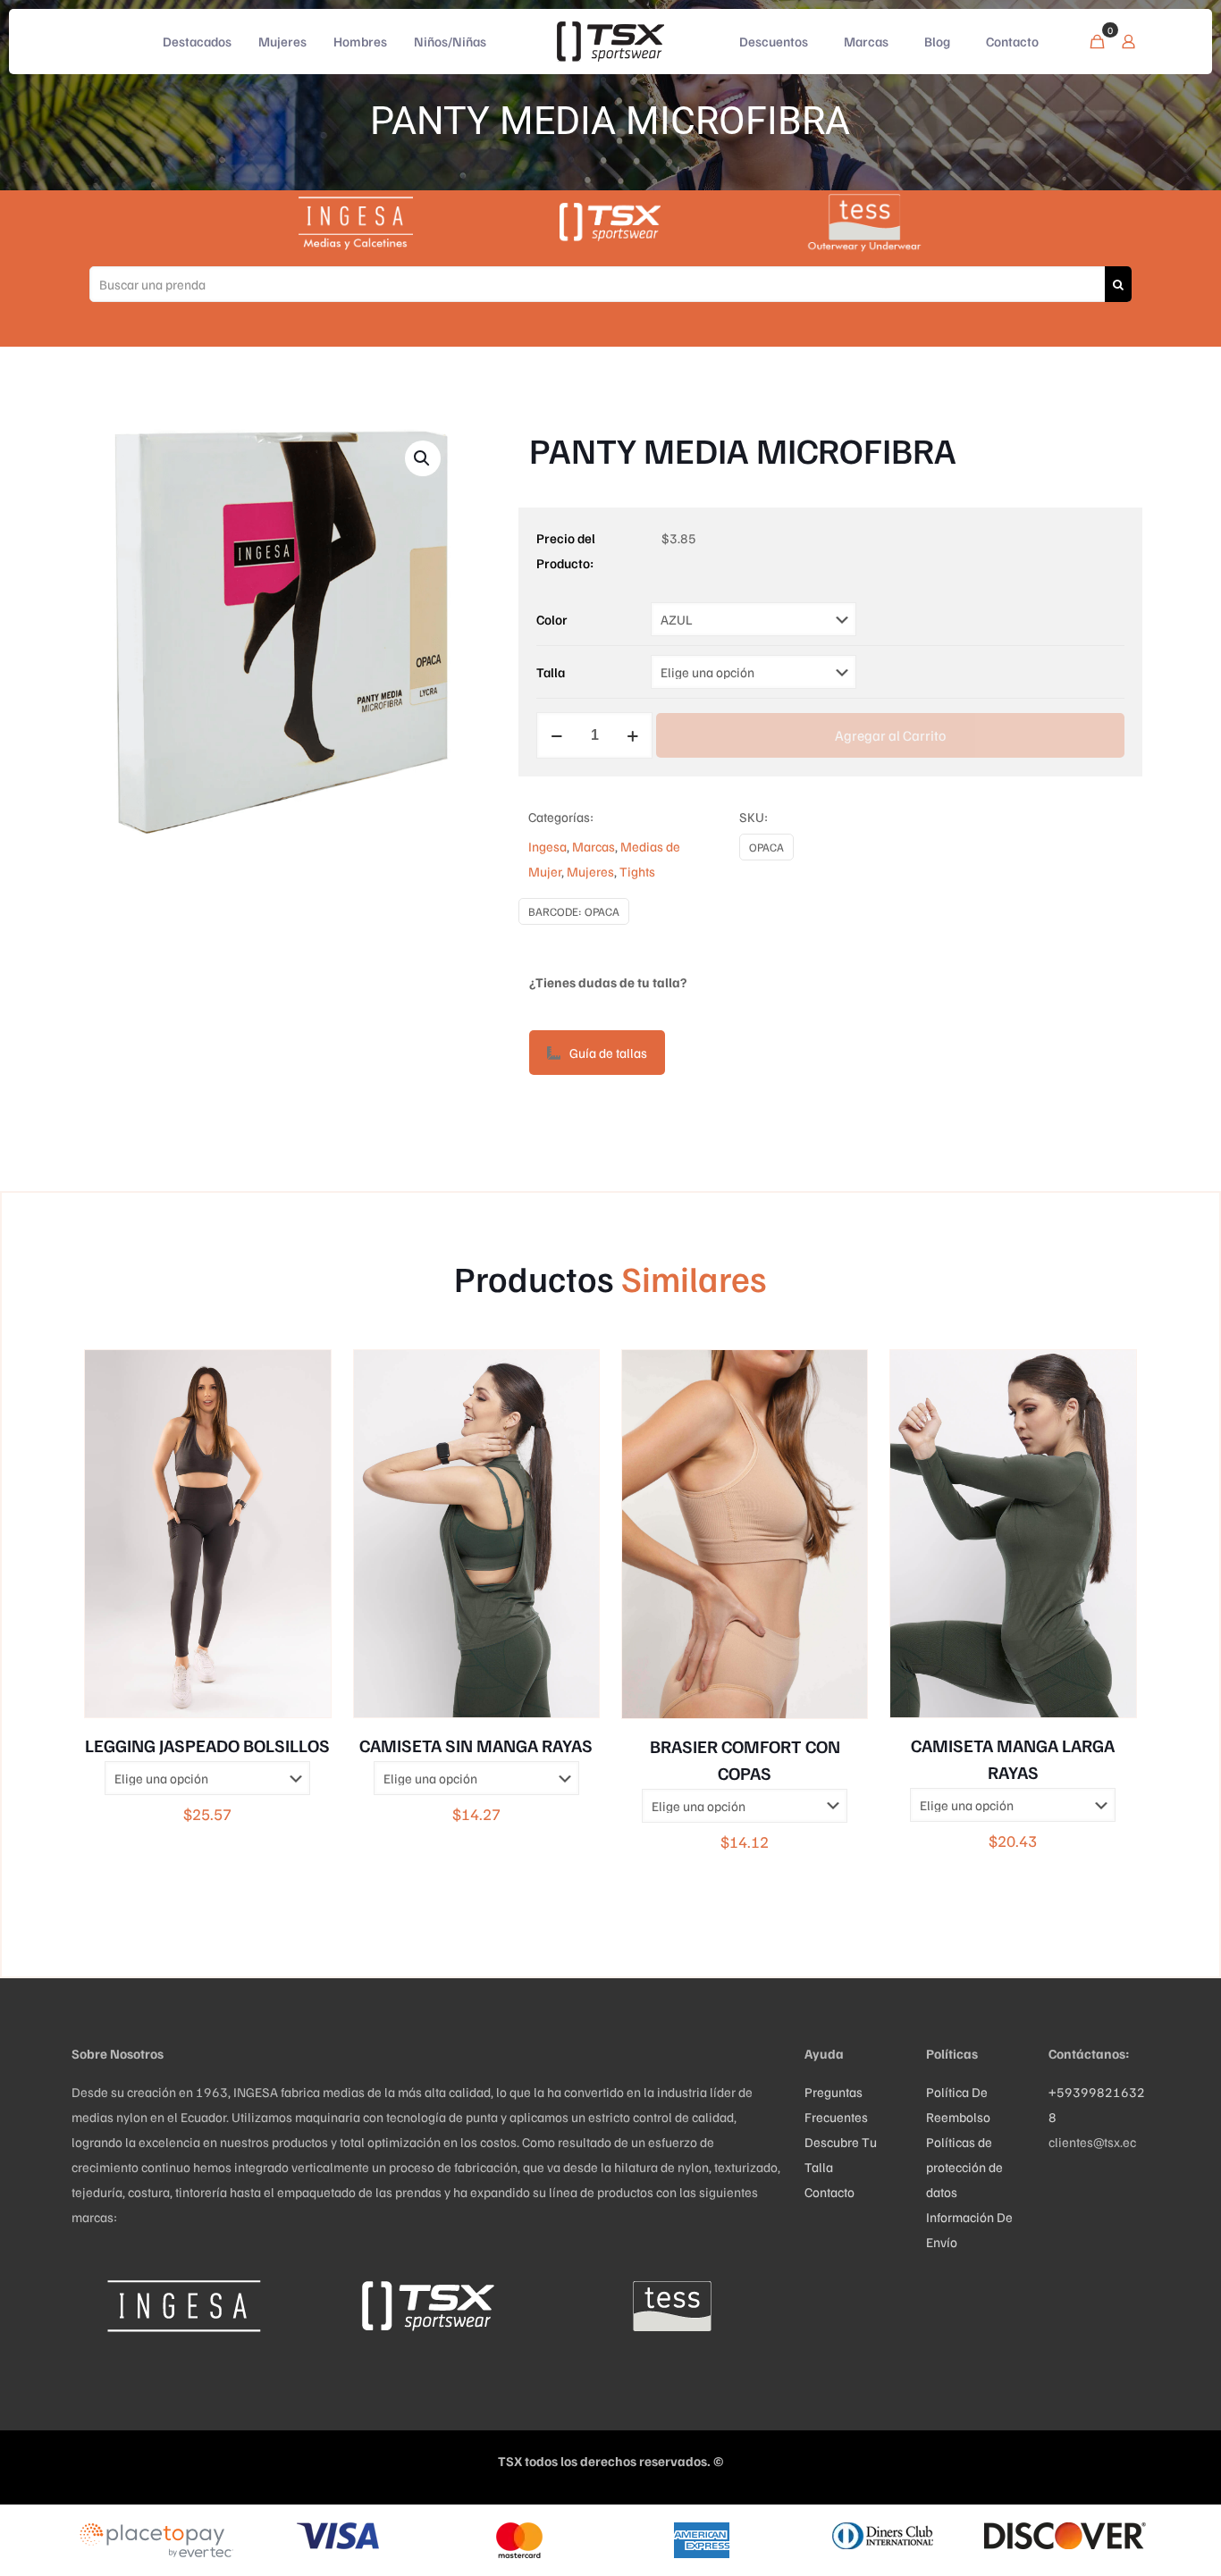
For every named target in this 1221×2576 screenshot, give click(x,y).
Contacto (829, 2192)
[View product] (306, 1375)
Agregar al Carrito (890, 735)
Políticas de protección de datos (964, 2167)
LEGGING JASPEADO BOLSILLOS (207, 1745)
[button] (423, 458)
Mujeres (590, 871)
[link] (183, 2305)
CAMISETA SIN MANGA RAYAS (476, 1745)
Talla (551, 672)
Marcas (594, 846)
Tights (637, 871)
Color (552, 619)
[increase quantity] (632, 735)
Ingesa (547, 846)
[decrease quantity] (556, 735)
